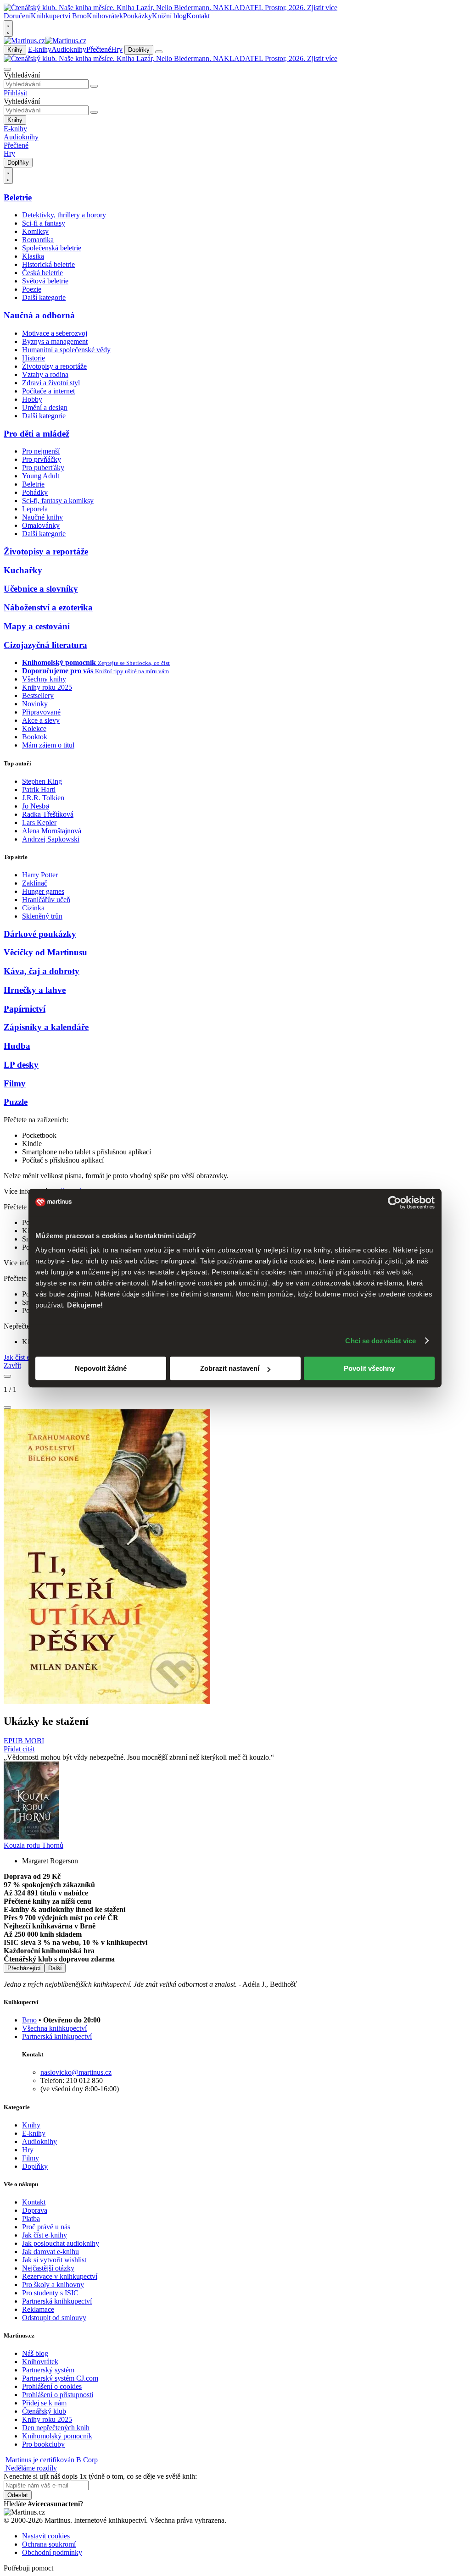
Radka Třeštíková (48, 814)
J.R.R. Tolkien (43, 798)
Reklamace (38, 2309)
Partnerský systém (48, 2370)
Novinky (35, 704)
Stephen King (42, 781)
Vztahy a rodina (45, 374)
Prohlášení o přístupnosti (58, 2395)
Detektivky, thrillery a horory (64, 215)
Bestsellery (38, 695)
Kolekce (34, 728)
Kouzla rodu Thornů (34, 1845)
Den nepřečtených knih (56, 2428)
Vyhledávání (22, 75)
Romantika (38, 240)
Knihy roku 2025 (47, 687)
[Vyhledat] (94, 86)
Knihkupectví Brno (59, 16)
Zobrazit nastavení (230, 1368)
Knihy (15, 50)
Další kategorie (44, 297)
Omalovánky (41, 525)
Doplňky (139, 50)
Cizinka (33, 908)
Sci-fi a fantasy (44, 223)
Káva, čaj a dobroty (42, 971)
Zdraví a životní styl (51, 383)
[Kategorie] (159, 52)
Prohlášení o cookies (52, 2386)
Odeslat (18, 2495)
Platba (31, 2219)
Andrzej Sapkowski (51, 839)
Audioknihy (69, 49)
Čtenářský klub (44, 2411)
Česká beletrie (42, 273)
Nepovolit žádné (101, 1368)
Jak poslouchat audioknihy (61, 2243)
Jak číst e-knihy (45, 2235)
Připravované (41, 712)
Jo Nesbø (36, 806)
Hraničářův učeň (46, 900)
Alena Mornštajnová (52, 831)
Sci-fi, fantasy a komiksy (58, 501)
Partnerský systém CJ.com (60, 2378)
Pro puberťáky (43, 468)
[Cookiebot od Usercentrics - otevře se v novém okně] (394, 1202)
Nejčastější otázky (48, 2268)
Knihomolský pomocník (57, 2436)
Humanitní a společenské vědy (66, 350)
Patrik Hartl (39, 789)
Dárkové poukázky (40, 934)
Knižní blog (169, 16)
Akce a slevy (41, 720)
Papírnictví (25, 1009)
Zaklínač (35, 883)
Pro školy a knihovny (53, 2285)
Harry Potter (40, 875)
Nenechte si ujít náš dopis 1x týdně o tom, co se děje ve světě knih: (100, 2476)
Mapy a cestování (37, 626)
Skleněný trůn (42, 916)
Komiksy (35, 231)
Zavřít (12, 1366)
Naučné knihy (42, 517)
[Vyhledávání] (7, 69)
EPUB (14, 1741)
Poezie (32, 289)
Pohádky (35, 492)
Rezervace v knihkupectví (60, 2276)
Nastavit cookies (46, 2536)
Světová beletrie (45, 281)
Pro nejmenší (41, 451)
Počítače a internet (48, 391)
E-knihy (40, 49)
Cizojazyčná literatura (45, 645)
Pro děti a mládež (36, 434)
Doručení (17, 16)
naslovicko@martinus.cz (76, 2072)
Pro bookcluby (43, 2444)
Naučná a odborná (39, 315)
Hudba (17, 1046)
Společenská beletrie (52, 248)
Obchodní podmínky (52, 2552)
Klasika (33, 256)
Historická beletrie (48, 264)
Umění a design (45, 407)
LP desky (21, 1065)
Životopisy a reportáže (54, 366)
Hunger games (43, 891)
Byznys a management (55, 341)
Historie (34, 358)
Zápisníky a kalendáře (46, 1027)
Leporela (35, 509)
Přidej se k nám (44, 2403)
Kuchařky (23, 570)
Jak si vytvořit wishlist (54, 2260)
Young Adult (41, 476)
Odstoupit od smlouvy (54, 2318)
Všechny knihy (44, 679)
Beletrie (18, 197)
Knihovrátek (105, 16)
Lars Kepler (39, 823)
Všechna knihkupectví (54, 2028)
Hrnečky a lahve (35, 990)
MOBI (34, 1741)
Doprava (35, 2210)
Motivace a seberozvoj (55, 333)
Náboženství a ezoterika (48, 607)
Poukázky (137, 16)
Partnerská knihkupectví (57, 2036)
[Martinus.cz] (45, 41)
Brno (29, 2020)
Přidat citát (19, 1749)
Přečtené (99, 49)
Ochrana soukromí (49, 2544)
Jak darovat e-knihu (50, 2252)
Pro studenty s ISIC (50, 2293)
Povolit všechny (369, 1368)
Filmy (15, 1083)
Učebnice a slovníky (41, 589)
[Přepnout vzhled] (8, 28)
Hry (117, 49)
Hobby (32, 399)
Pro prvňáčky (42, 459)
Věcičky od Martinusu (45, 952)
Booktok (35, 737)
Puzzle (16, 1102)
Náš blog (35, 2353)
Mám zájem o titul (48, 745)
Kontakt (198, 16)
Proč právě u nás (46, 2227)
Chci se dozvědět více (380, 1341)
